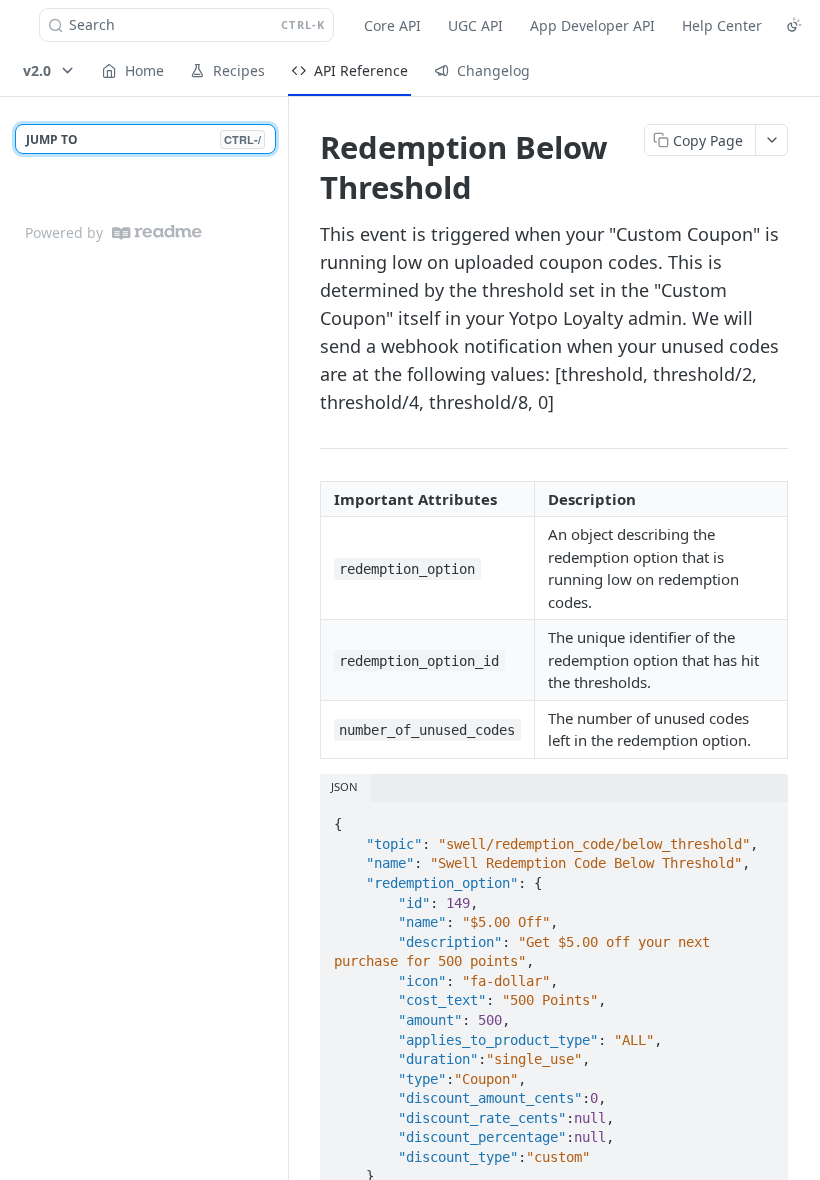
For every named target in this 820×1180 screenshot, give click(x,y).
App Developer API (592, 25)
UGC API (475, 25)
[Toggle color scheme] (794, 25)
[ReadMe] (157, 232)
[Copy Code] (764, 818)
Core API (392, 25)
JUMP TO (143, 139)
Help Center (722, 25)
